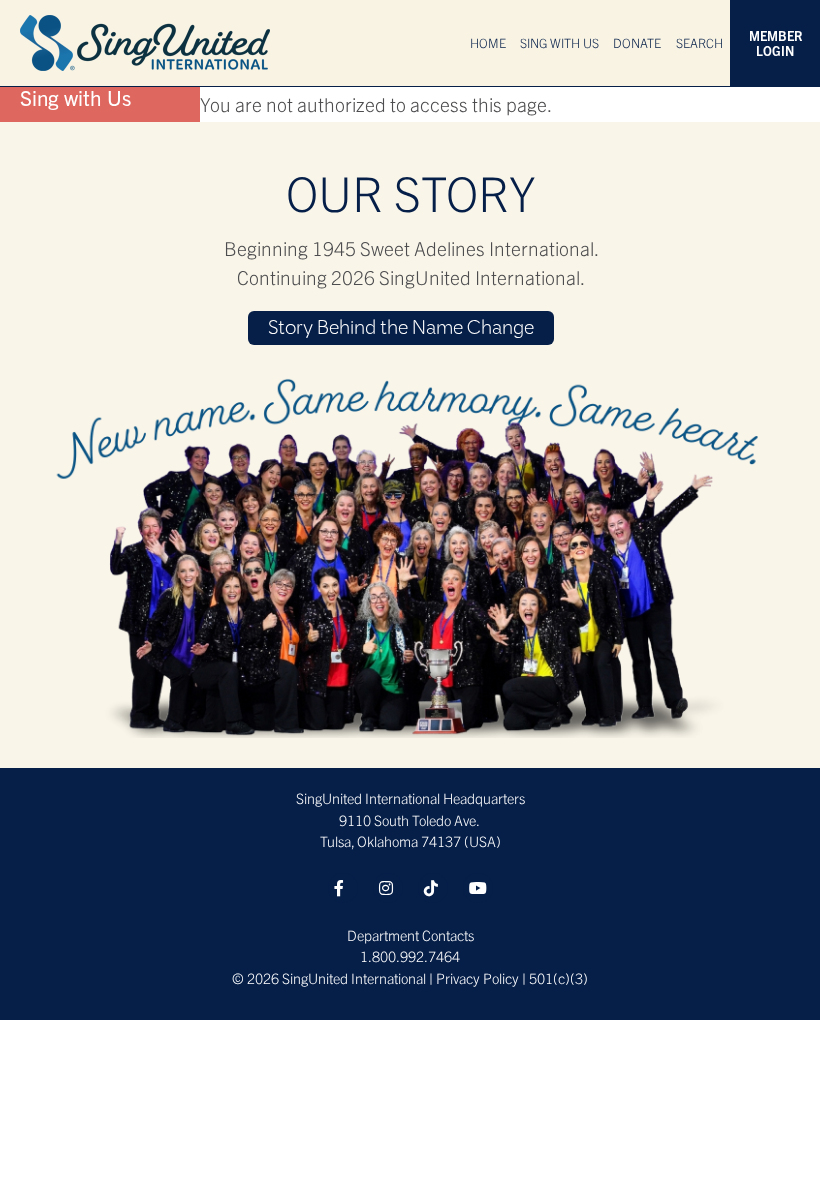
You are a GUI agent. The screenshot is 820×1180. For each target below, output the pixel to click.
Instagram (388, 888)
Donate (637, 42)
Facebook (343, 888)
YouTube (478, 888)
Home (488, 42)
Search (699, 42)
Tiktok (433, 888)
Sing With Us (559, 42)
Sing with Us (75, 97)
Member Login (775, 43)
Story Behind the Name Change (401, 329)
